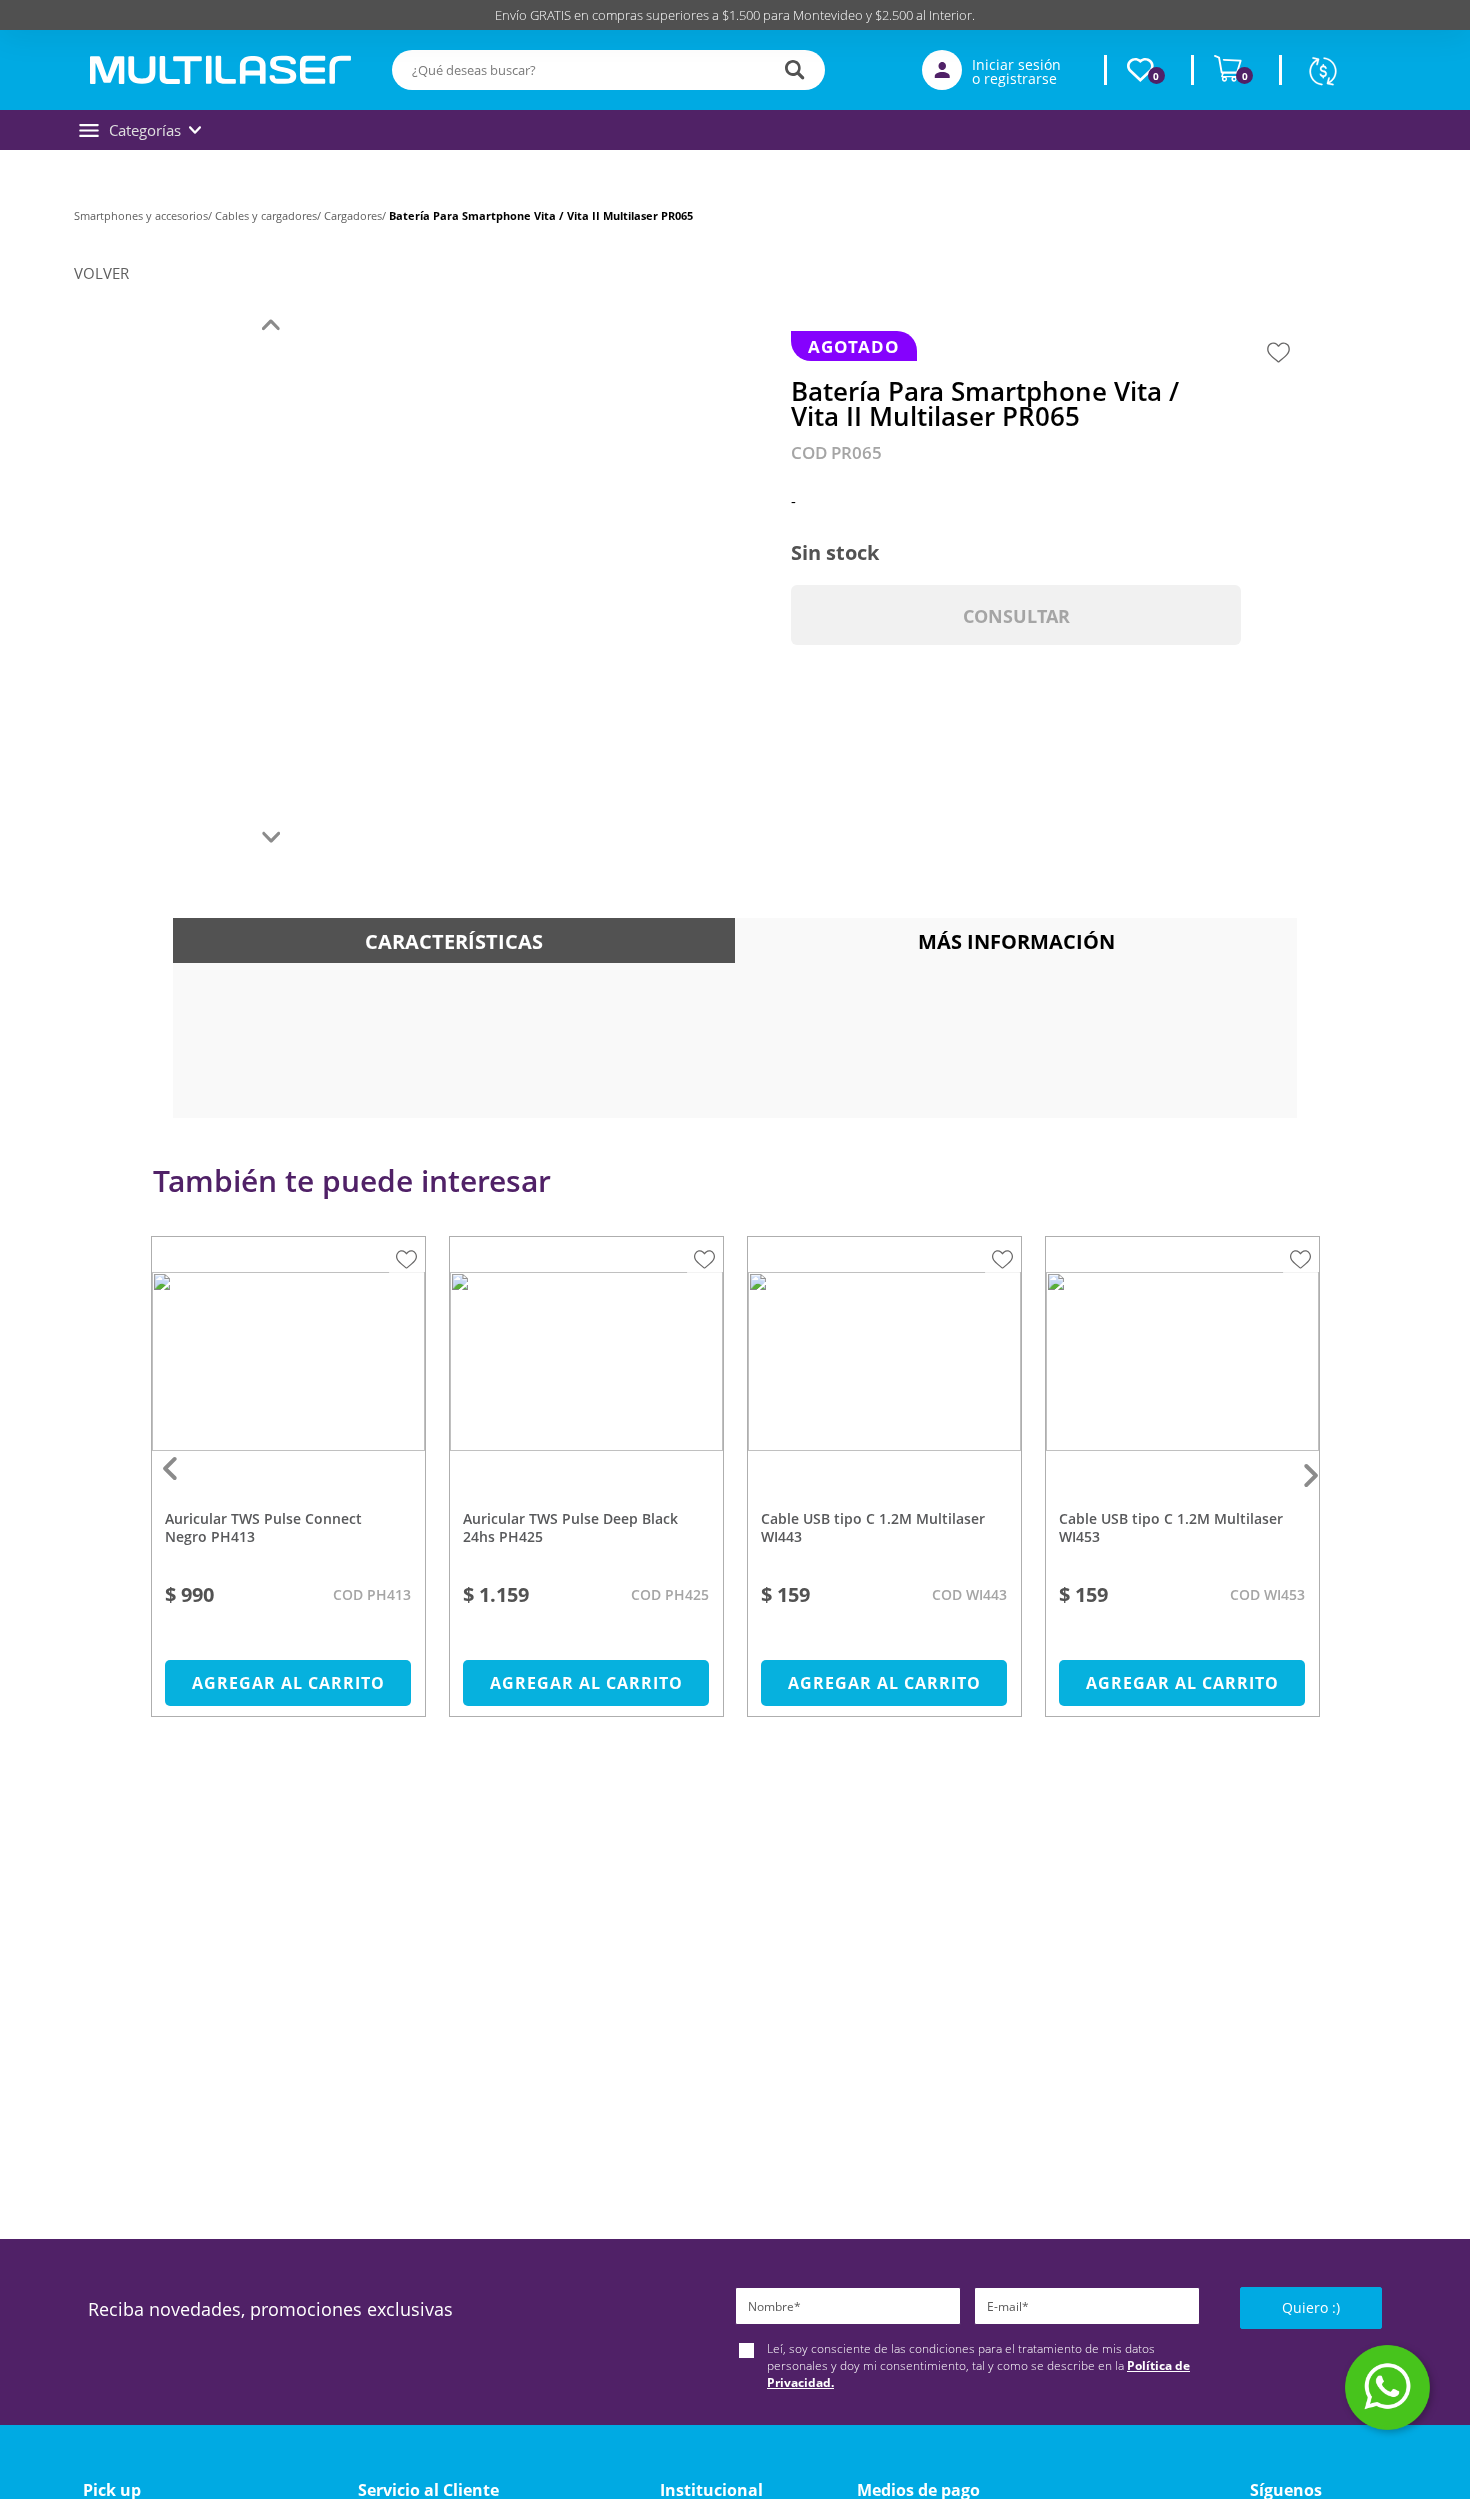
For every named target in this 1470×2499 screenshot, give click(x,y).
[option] (289, 1486)
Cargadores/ (356, 215)
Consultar (1016, 616)
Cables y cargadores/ (269, 215)
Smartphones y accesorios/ (144, 215)
